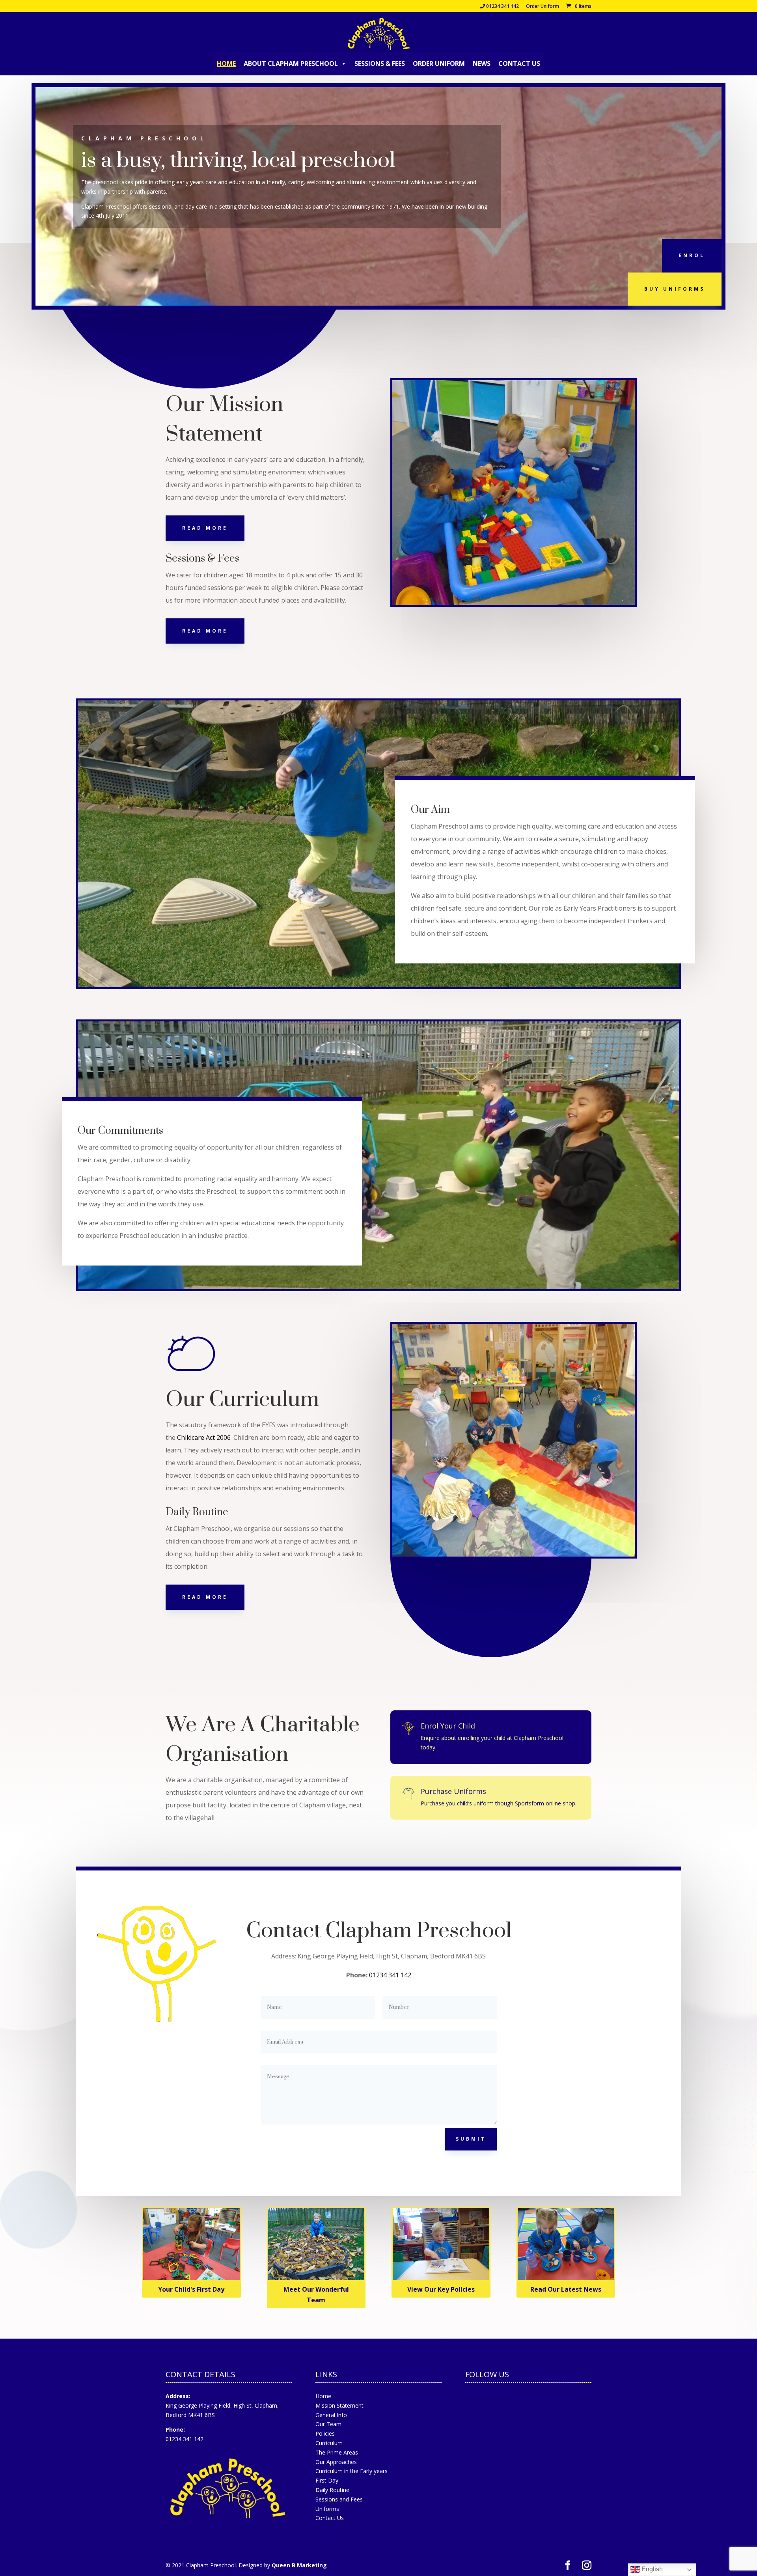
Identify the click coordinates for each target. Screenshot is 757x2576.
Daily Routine (332, 2490)
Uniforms (327, 2509)
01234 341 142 (502, 7)
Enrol (692, 255)
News (482, 63)
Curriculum (329, 2443)
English (651, 2569)
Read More (205, 528)
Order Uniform (543, 7)
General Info (331, 2415)
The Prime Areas (337, 2452)
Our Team (328, 2424)
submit (471, 2139)
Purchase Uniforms (453, 1791)
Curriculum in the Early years (351, 2471)
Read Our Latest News (566, 2289)
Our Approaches (336, 2462)
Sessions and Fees (339, 2499)
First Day (327, 2480)
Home (226, 63)
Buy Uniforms (675, 289)
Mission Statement (339, 2405)
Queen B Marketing (299, 2565)
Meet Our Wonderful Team (316, 2295)
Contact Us (519, 63)
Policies (325, 2433)
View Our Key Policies (441, 2289)
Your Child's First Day (191, 2289)
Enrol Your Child (448, 1726)
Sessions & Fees (380, 63)
